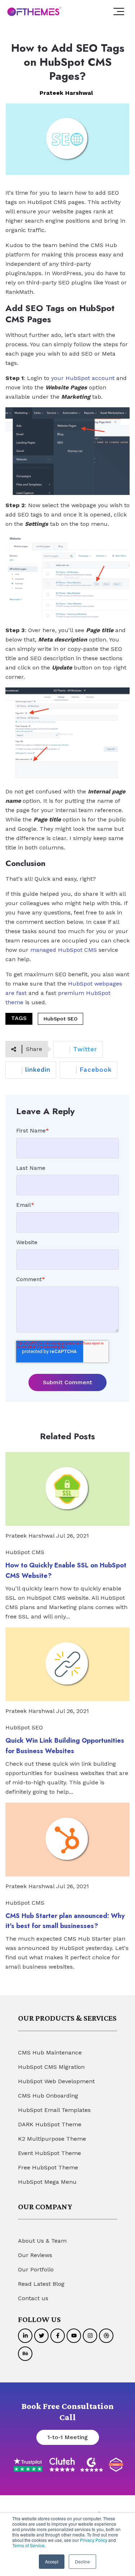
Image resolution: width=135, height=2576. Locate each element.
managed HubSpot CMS (64, 950)
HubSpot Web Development (56, 2081)
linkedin (38, 1070)
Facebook (96, 1070)
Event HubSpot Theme (49, 2153)
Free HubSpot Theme (48, 2167)
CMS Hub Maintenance (50, 2053)
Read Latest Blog (41, 2284)
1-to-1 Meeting (68, 2437)
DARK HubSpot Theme (50, 2124)
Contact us (33, 2298)
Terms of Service (28, 2545)
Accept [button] (52, 2561)
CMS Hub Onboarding (48, 2096)
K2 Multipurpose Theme (52, 2139)
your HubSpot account (83, 378)
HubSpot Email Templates (54, 2110)
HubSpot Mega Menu (47, 2182)
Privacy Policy (94, 2540)
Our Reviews (35, 2255)
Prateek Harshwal (66, 93)
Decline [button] (82, 2561)
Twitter (85, 1049)
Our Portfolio (36, 2269)
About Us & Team (42, 2241)
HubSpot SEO (60, 1019)
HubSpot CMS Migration (51, 2067)
